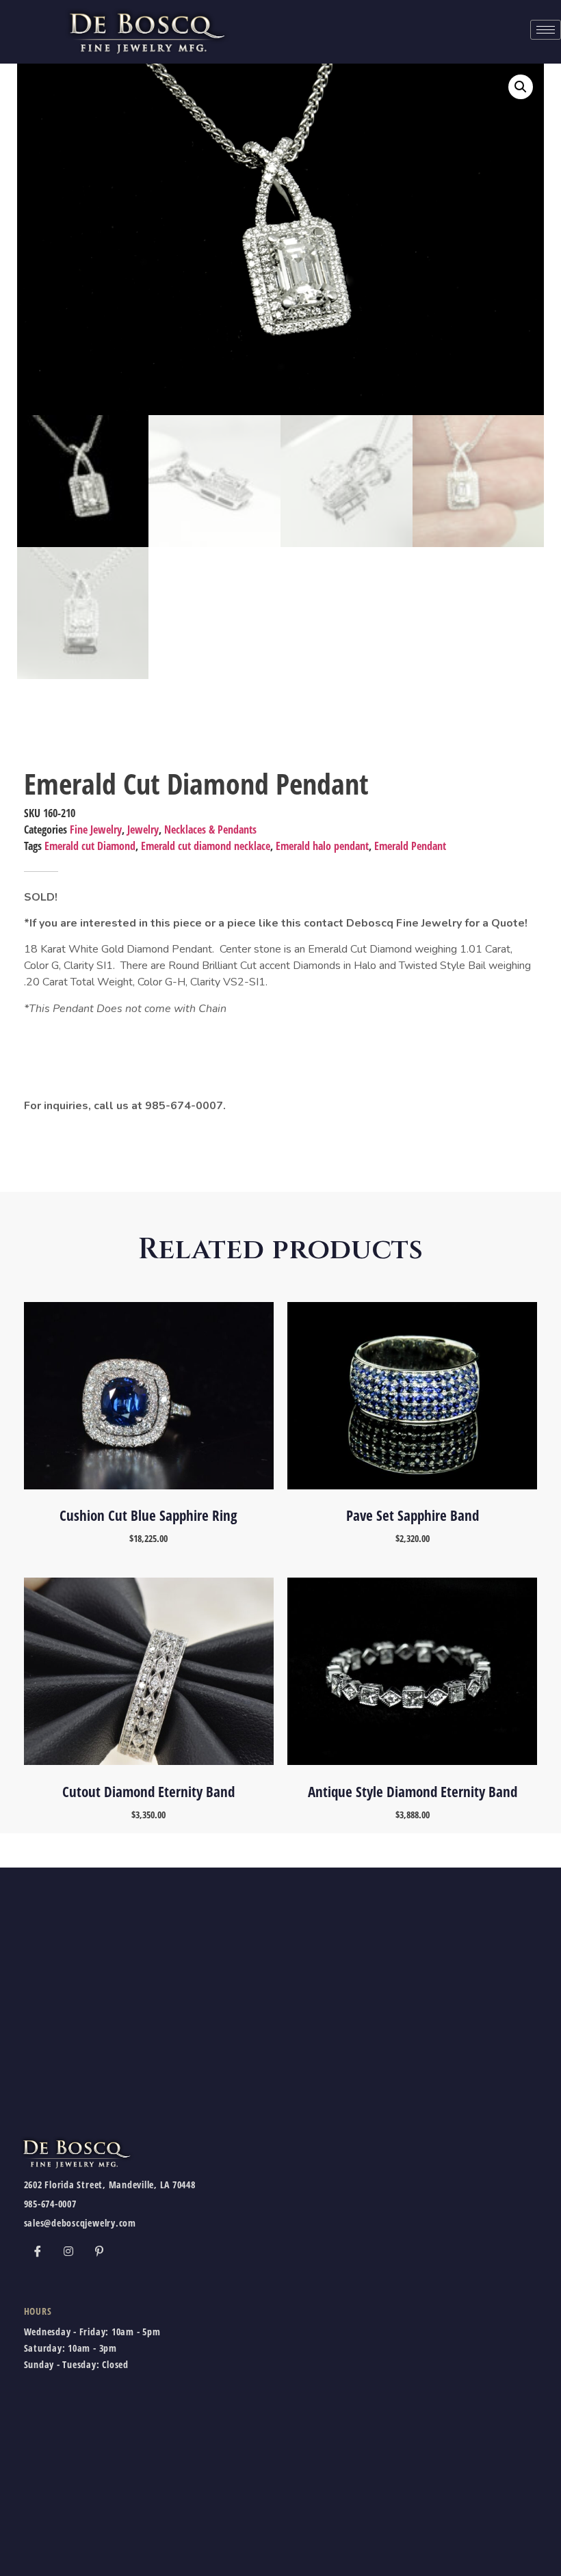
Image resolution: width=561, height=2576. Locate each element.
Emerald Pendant (410, 846)
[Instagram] (68, 2251)
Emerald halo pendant (322, 846)
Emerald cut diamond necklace (206, 846)
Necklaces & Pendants (210, 829)
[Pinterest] (99, 2251)
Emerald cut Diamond (90, 846)
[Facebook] (38, 2251)
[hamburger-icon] (546, 30)
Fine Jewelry (96, 829)
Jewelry (143, 829)
